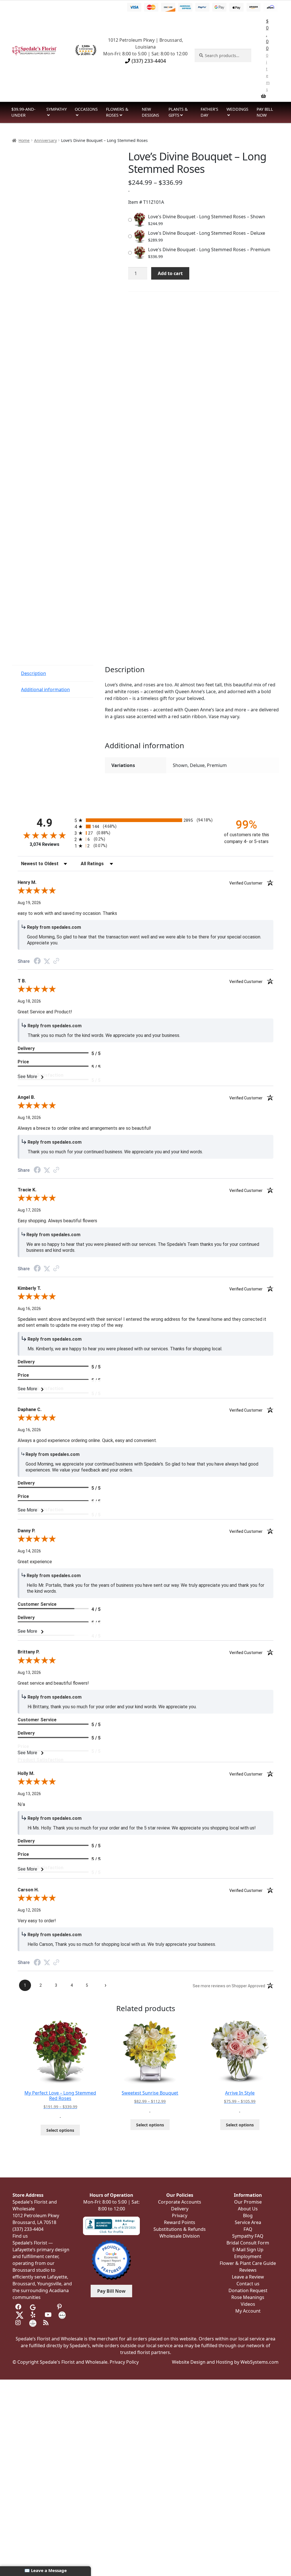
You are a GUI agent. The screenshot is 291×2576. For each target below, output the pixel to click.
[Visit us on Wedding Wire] (33, 2323)
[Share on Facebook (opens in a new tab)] (37, 962)
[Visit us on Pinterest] (61, 2307)
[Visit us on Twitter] (20, 2315)
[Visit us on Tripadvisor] (47, 2307)
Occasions (86, 109)
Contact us (248, 2284)
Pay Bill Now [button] (111, 2291)
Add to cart (170, 273)
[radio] (145, 820)
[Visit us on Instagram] (19, 2323)
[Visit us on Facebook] (19, 2307)
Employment (248, 2256)
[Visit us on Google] (33, 2307)
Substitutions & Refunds (180, 2229)
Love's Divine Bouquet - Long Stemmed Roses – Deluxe (207, 233)
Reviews (248, 2270)
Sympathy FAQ (248, 2236)
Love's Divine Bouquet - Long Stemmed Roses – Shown (207, 217)
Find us (20, 2236)
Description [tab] (34, 673)
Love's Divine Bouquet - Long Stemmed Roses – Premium (209, 250)
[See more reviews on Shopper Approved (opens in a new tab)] (56, 961)
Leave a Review (248, 2277)
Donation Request (248, 2290)
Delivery (180, 2209)
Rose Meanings (248, 2297)
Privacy (180, 2216)
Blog (248, 2216)
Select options (60, 2130)
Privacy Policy (124, 2362)
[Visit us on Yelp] (34, 2315)
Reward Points (180, 2222)
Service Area (248, 2222)
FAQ (248, 2229)
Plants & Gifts (178, 112)
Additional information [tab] (45, 689)
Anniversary (45, 140)
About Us (248, 2209)
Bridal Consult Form (248, 2243)
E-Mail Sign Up (248, 2250)
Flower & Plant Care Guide (248, 2263)
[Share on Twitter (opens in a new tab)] (47, 961)
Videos (248, 2304)
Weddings (237, 109)
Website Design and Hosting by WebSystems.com (225, 2362)
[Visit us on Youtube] (48, 2315)
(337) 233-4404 (148, 61)
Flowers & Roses (117, 112)
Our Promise (248, 2202)
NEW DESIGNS (150, 112)
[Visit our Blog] (47, 2323)
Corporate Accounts (180, 2202)
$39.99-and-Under (23, 112)
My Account (248, 2311)
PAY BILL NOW (265, 112)
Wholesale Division (180, 2236)
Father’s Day (209, 112)
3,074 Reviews (44, 844)
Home (24, 140)
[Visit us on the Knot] (62, 2315)
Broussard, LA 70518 (34, 2222)
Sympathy (57, 109)
